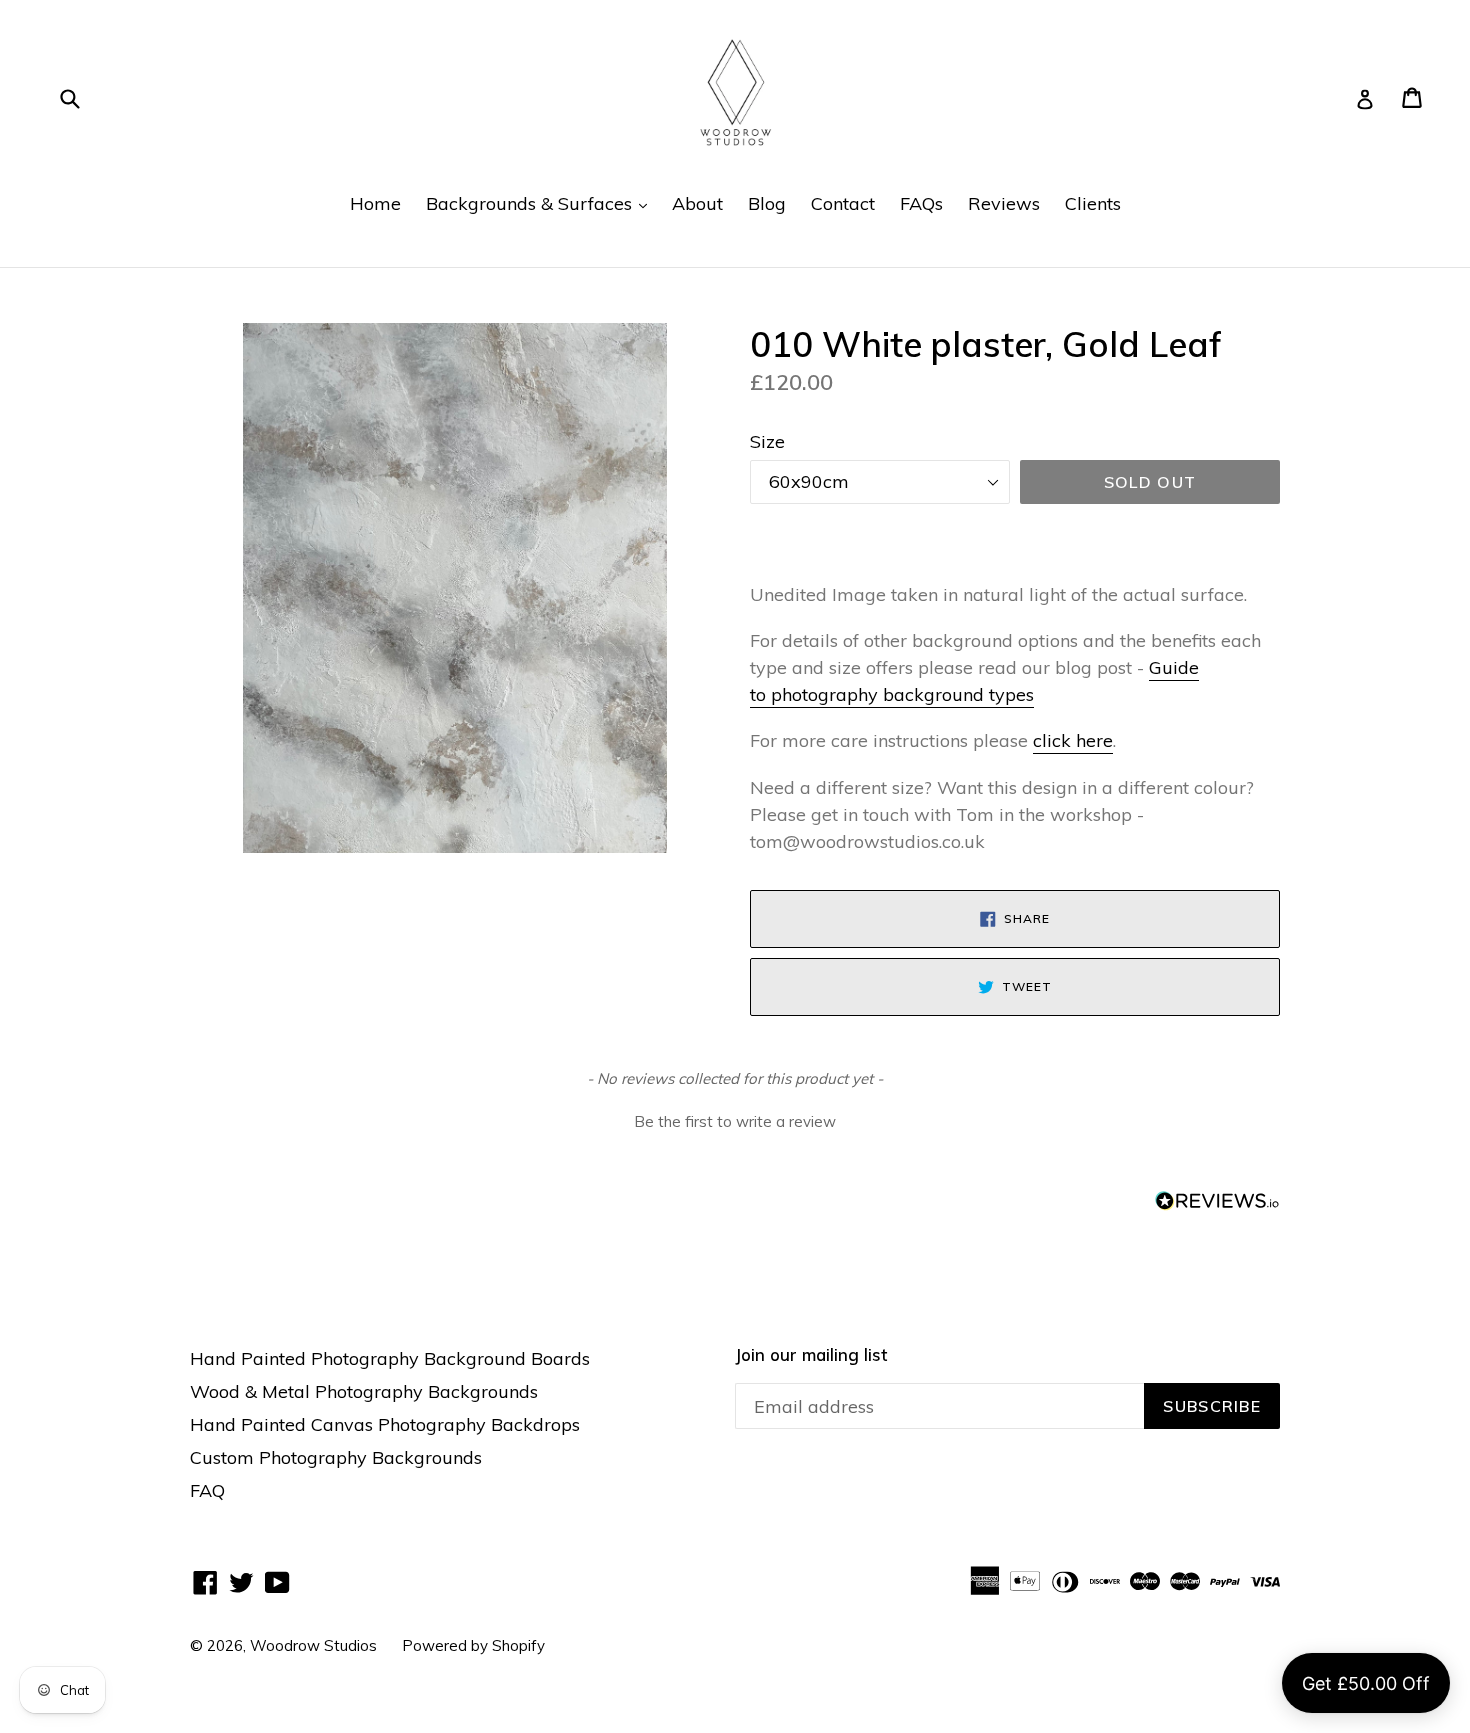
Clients (1093, 203)
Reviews (1004, 203)
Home (375, 203)
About (697, 203)
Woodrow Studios (313, 1645)
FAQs (921, 203)
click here (1073, 740)
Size (767, 441)
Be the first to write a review (735, 1122)
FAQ (207, 1490)
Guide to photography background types (974, 681)
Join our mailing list (811, 1355)
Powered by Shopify (473, 1645)
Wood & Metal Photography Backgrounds (364, 1391)
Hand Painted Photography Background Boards (390, 1358)
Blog (767, 203)
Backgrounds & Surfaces (541, 203)
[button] (735, 1120)
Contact (843, 203)
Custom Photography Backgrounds (336, 1457)
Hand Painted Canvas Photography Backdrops (385, 1424)
